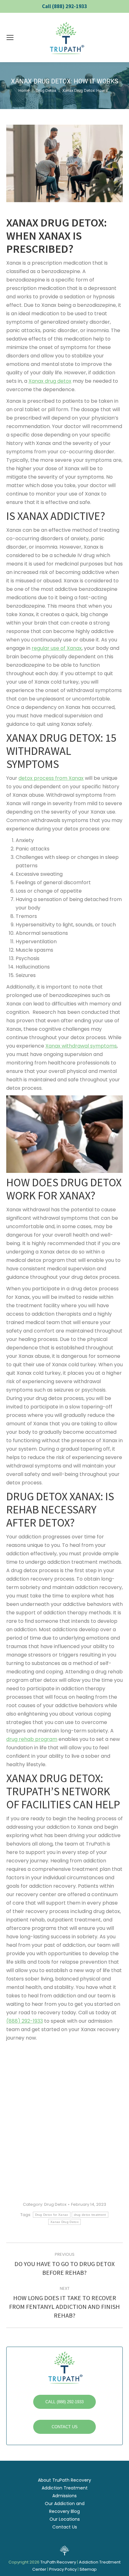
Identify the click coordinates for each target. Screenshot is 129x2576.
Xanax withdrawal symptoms (81, 1046)
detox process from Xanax (51, 778)
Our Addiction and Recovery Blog (65, 2507)
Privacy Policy (63, 2569)
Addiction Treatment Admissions (65, 2492)
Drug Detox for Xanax (52, 2215)
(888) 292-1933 (25, 2021)
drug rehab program (32, 1739)
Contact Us (65, 2527)
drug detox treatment (90, 2215)
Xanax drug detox (50, 381)
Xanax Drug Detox (64, 2222)
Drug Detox (55, 2204)
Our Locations (65, 2519)
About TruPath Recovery (64, 2480)
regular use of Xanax (57, 648)
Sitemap (88, 2569)
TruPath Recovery (58, 2562)
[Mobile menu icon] (10, 37)
